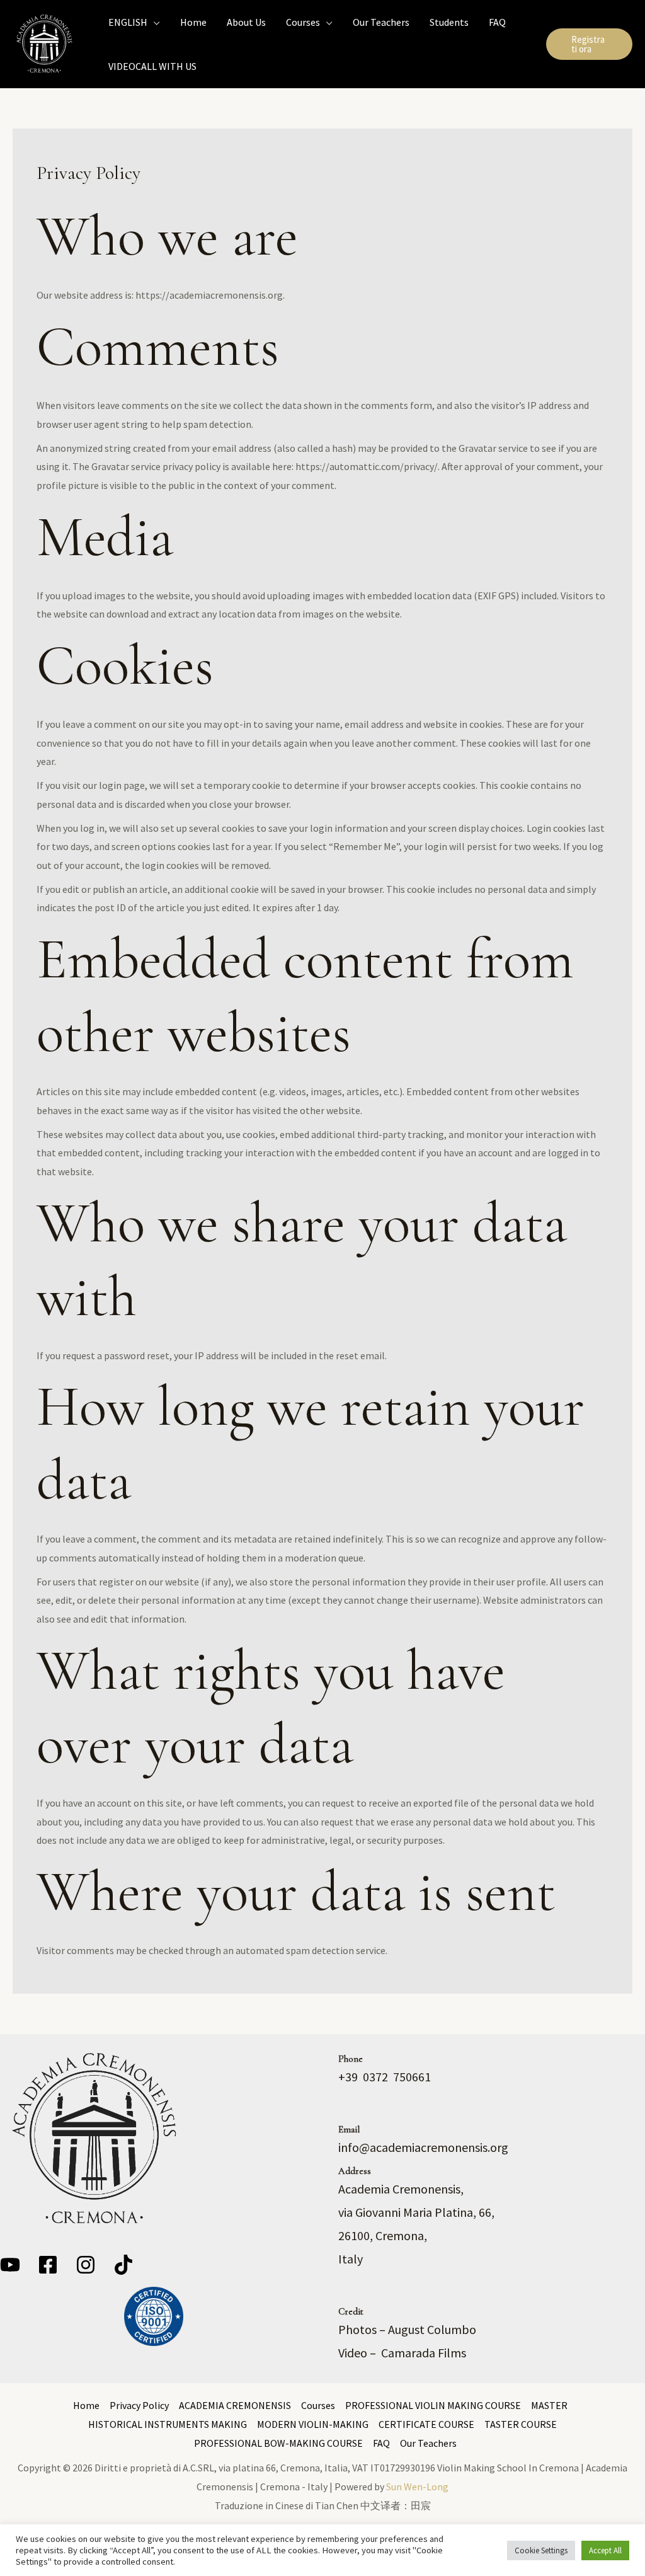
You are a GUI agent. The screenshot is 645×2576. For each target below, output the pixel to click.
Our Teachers (428, 2443)
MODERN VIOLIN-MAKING (313, 2424)
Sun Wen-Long (417, 2487)
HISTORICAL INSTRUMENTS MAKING (168, 2424)
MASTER (549, 2405)
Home (86, 2405)
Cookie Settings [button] (541, 2550)
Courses (318, 2405)
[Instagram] (86, 2265)
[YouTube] (10, 2265)
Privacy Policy (139, 2405)
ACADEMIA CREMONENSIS (235, 2405)
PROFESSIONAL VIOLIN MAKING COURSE (433, 2405)
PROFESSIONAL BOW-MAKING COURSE (278, 2443)
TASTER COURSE (521, 2424)
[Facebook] (48, 2265)
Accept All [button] (605, 2550)
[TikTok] (123, 2265)
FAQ (381, 2443)
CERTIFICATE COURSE (426, 2424)
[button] (154, 22)
